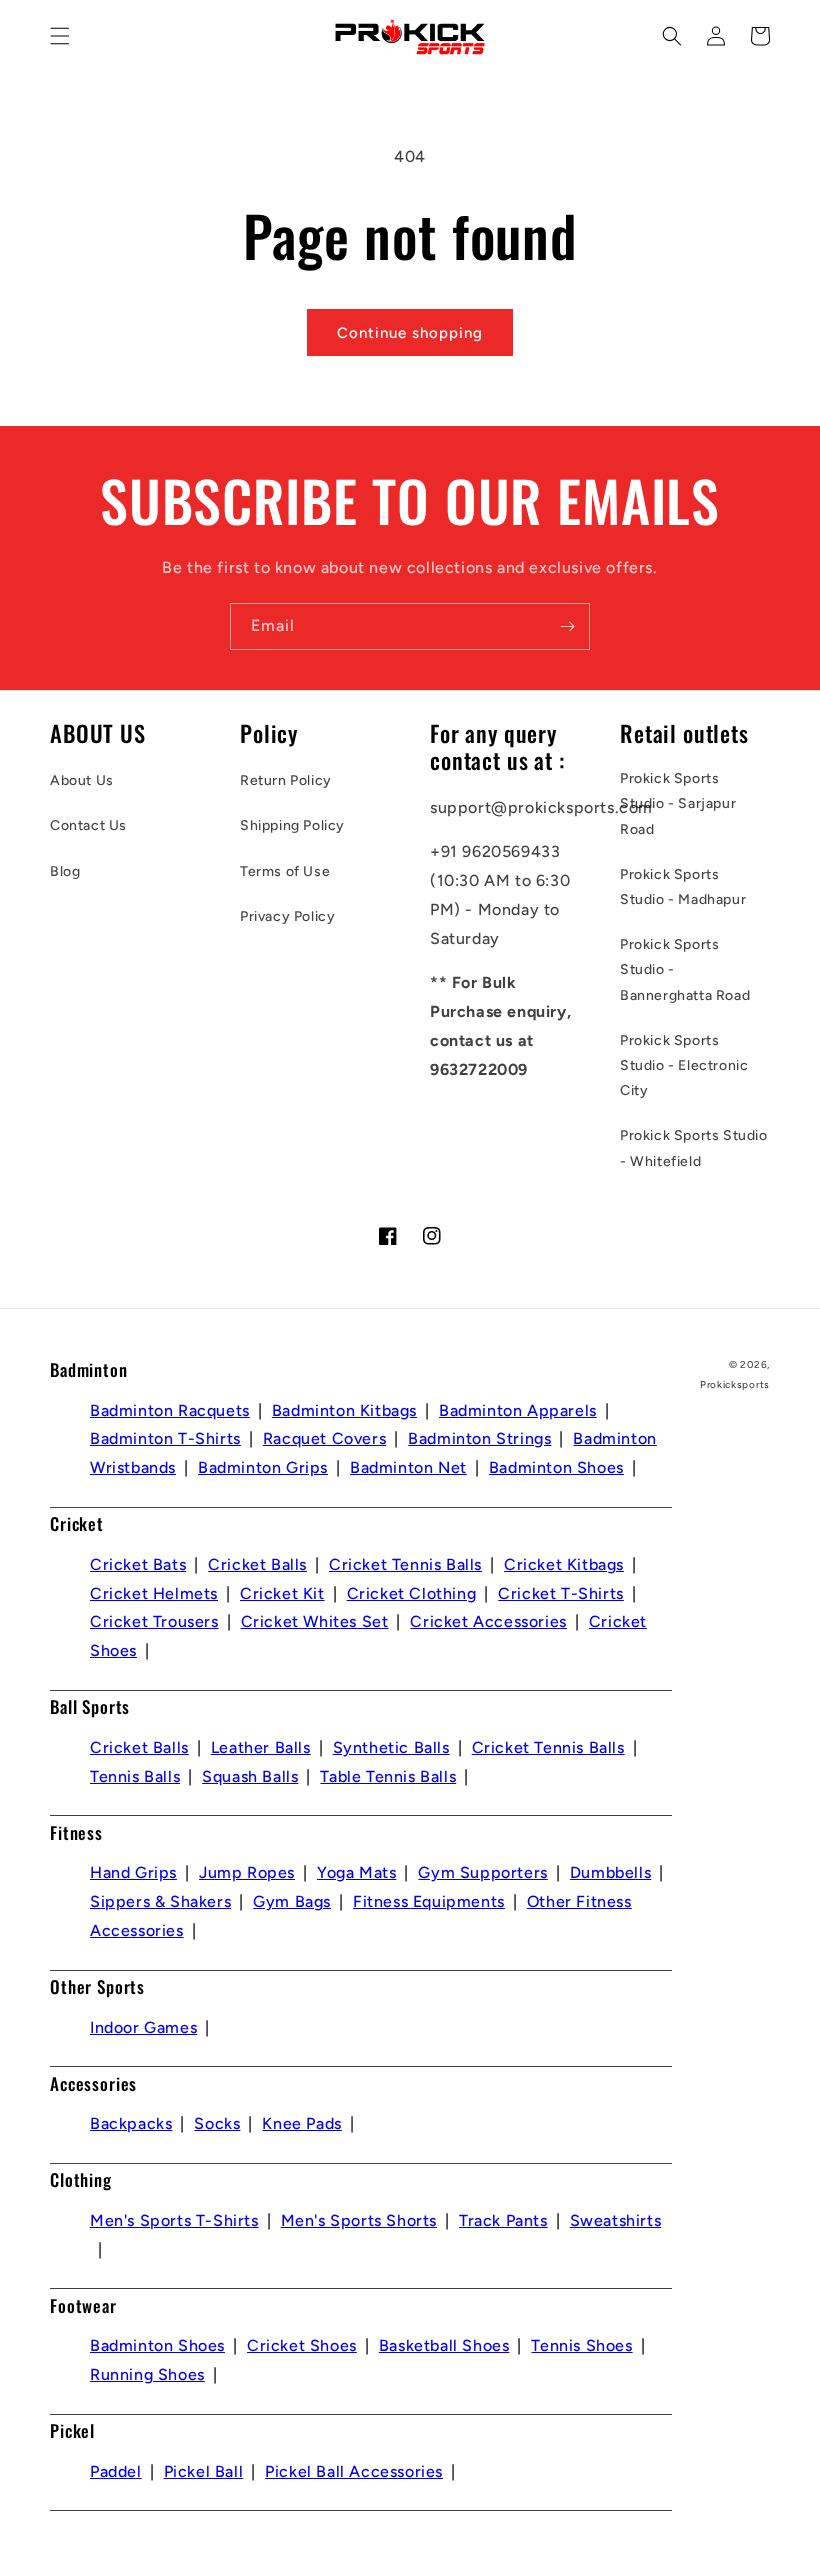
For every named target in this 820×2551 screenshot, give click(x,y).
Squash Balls (250, 1776)
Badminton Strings (479, 1438)
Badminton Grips (263, 1467)
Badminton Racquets (170, 1410)
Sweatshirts (616, 2220)
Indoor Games (143, 2027)
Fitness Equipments (429, 1901)
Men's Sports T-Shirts (174, 2220)
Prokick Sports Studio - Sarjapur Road (678, 803)
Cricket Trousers (154, 1621)
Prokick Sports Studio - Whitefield (694, 1148)
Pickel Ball (204, 2471)
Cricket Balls (257, 1564)
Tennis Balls (135, 1776)
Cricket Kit (282, 1593)
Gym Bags (292, 1901)
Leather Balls (261, 1747)
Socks (217, 2123)
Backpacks (131, 2123)
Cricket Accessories (488, 1621)
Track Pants (503, 2220)
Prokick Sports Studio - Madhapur (683, 887)
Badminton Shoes (556, 1467)
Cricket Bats (138, 1564)
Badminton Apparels (518, 1410)
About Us (82, 780)
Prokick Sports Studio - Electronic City (684, 1065)
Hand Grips (133, 1872)
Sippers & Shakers (160, 1901)
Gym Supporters (482, 1872)
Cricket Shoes (302, 2345)
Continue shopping (410, 333)
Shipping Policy (292, 825)
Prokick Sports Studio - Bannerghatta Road (685, 969)
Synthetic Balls (391, 1747)
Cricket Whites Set (315, 1621)
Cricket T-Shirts (561, 1593)
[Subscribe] (567, 626)
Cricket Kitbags (564, 1564)
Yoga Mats (356, 1872)
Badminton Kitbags (344, 1410)
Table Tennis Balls (388, 1776)
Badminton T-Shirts (165, 1438)
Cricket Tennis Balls (405, 1564)
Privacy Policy (287, 916)
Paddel (116, 2471)
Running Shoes (147, 2374)
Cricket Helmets (154, 1593)
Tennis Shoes (581, 2345)
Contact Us (88, 825)
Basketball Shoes (444, 2345)
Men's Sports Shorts (359, 2220)
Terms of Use (285, 871)
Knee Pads (301, 2123)
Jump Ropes (247, 1872)
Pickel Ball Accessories (354, 2471)
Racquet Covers (324, 1438)
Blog (65, 871)
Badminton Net (408, 1467)
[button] (60, 36)
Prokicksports (735, 1384)
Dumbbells (610, 1872)
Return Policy (286, 780)
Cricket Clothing (412, 1593)
